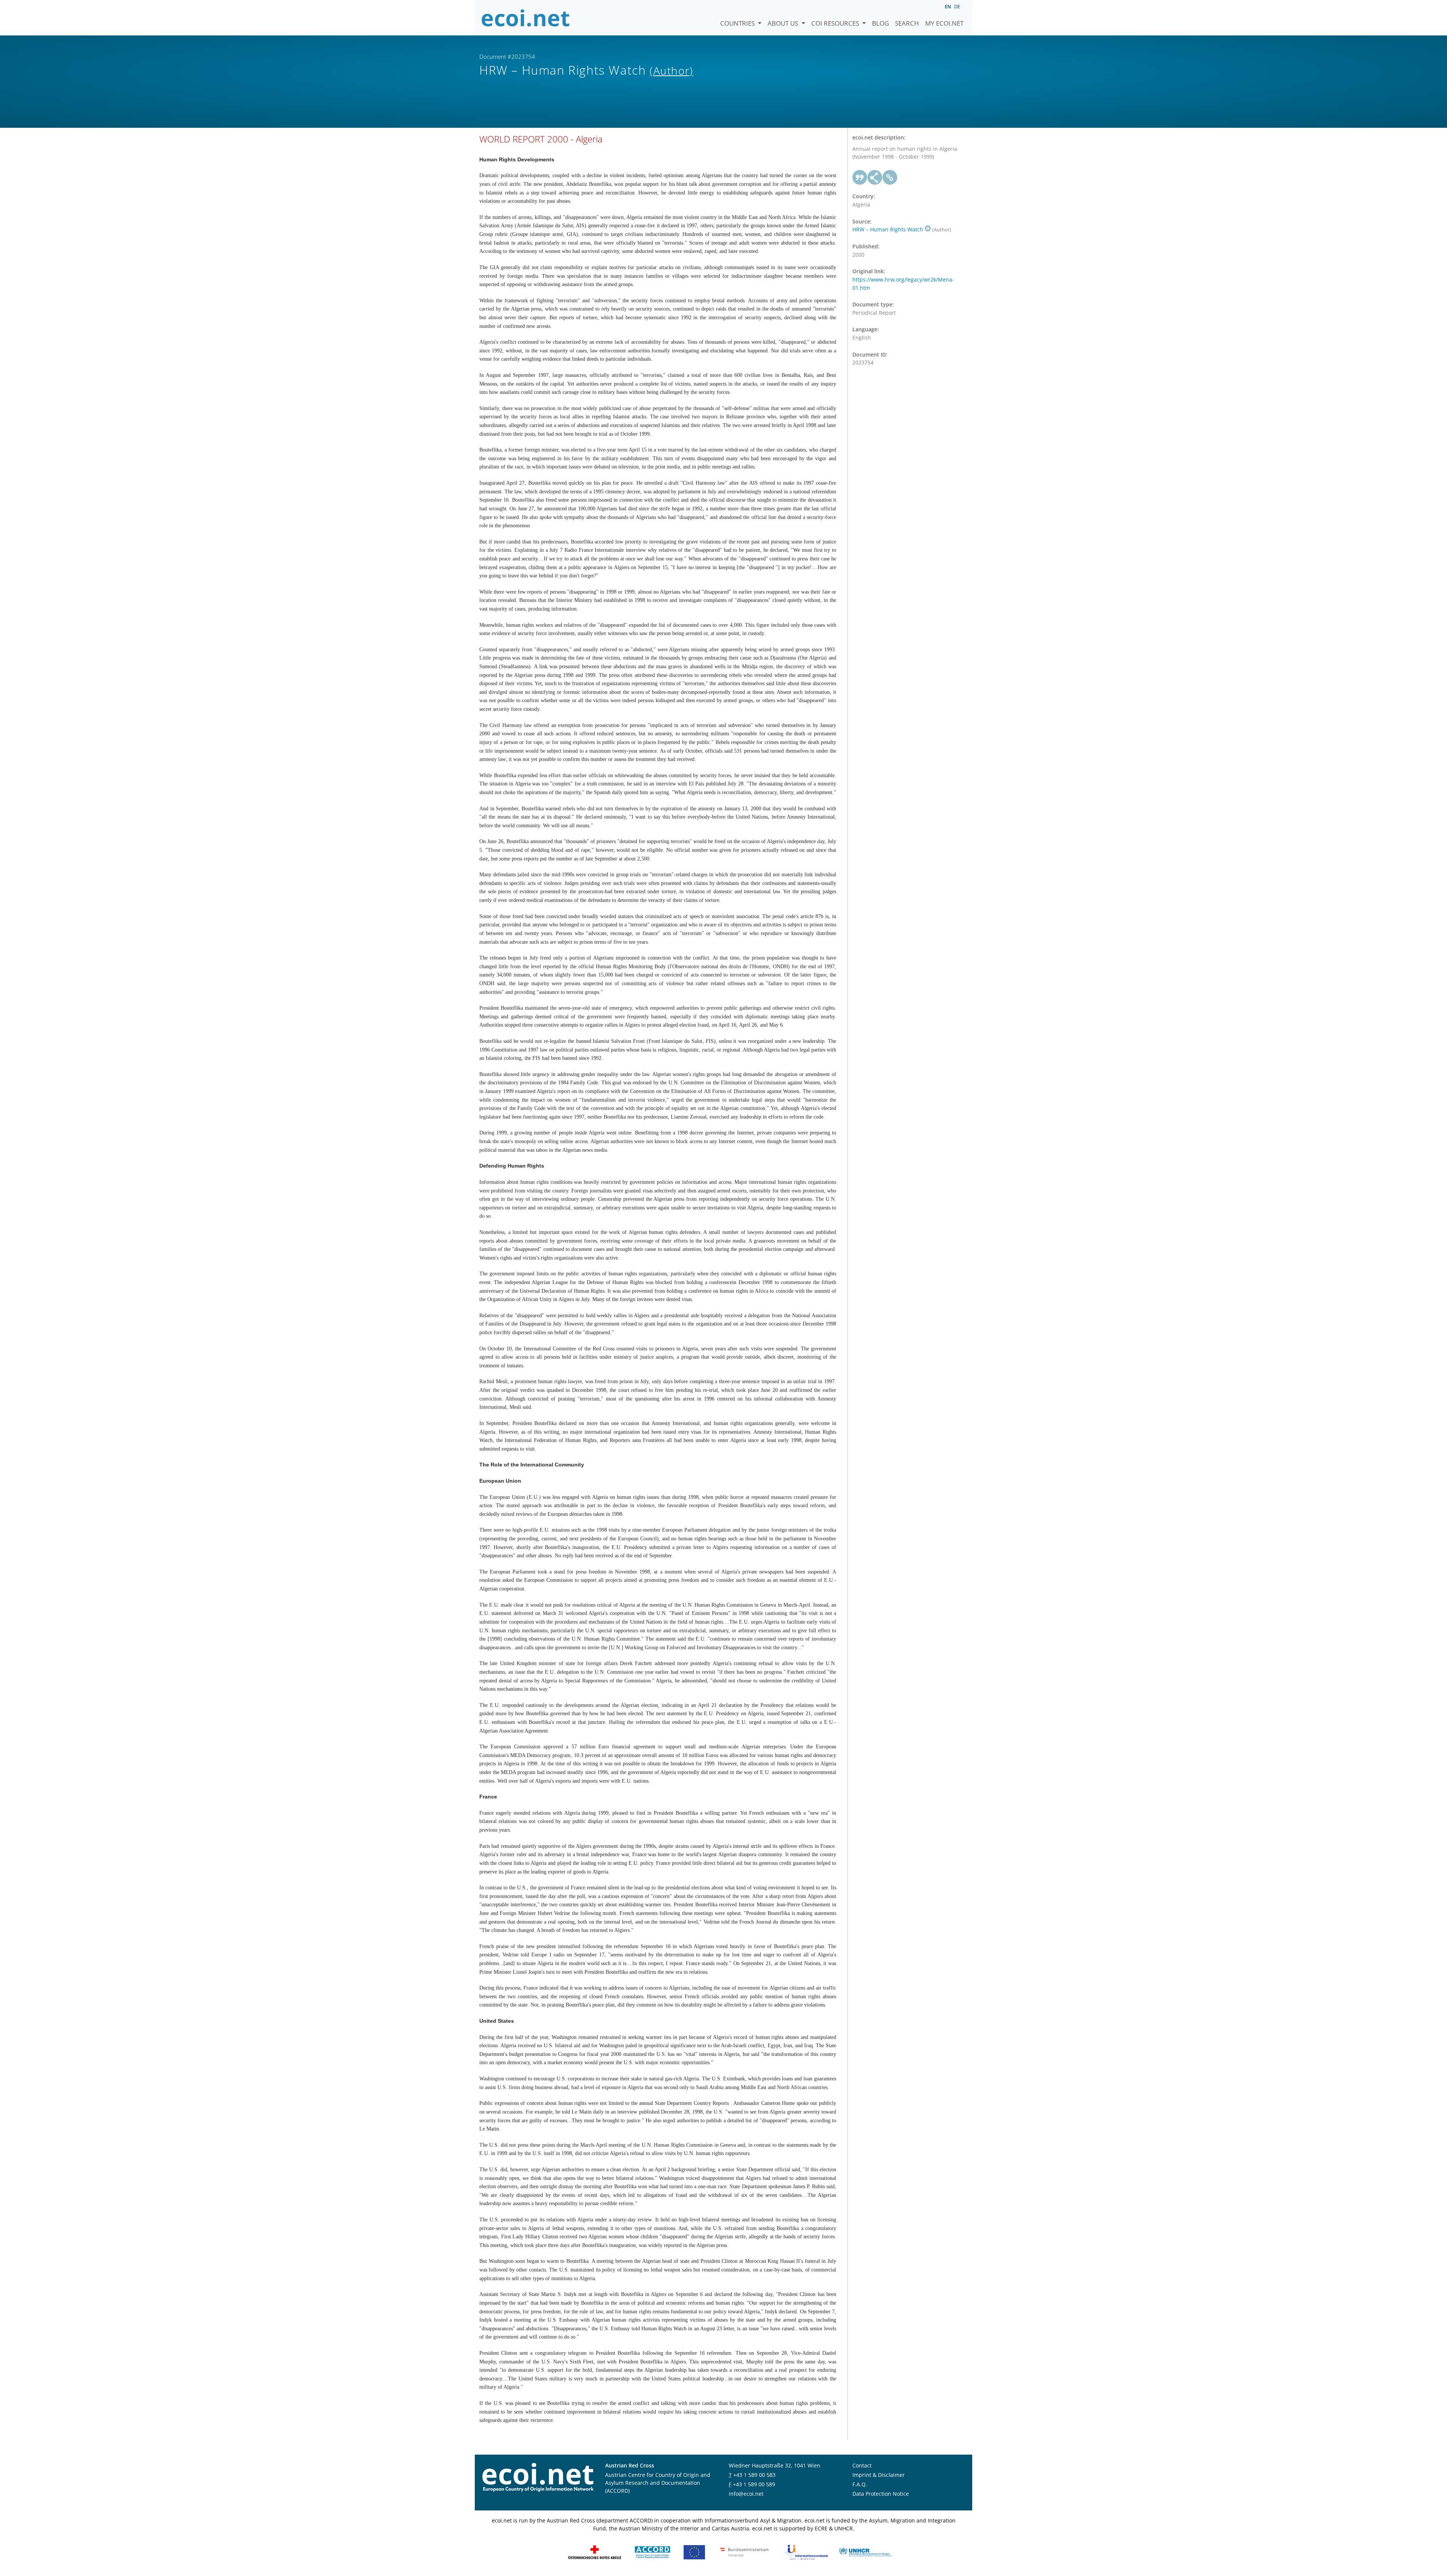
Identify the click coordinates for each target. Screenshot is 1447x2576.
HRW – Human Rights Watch (888, 229)
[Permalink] (890, 178)
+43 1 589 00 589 (754, 2484)
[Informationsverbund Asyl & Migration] (805, 2552)
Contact (862, 2465)
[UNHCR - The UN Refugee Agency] (865, 2552)
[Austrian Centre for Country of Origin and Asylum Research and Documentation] (652, 2552)
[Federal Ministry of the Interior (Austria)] (744, 2552)
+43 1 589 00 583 (754, 2475)
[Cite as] (860, 178)
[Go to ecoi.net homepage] (526, 18)
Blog (880, 23)
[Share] (875, 178)
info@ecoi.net (746, 2494)
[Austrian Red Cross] (595, 2552)
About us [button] (784, 23)
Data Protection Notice (881, 2494)
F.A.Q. (860, 2484)
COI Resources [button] (836, 23)
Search (907, 23)
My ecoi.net (944, 23)
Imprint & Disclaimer (879, 2475)
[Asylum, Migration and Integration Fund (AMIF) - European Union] (694, 2552)
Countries (738, 23)
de (957, 6)
